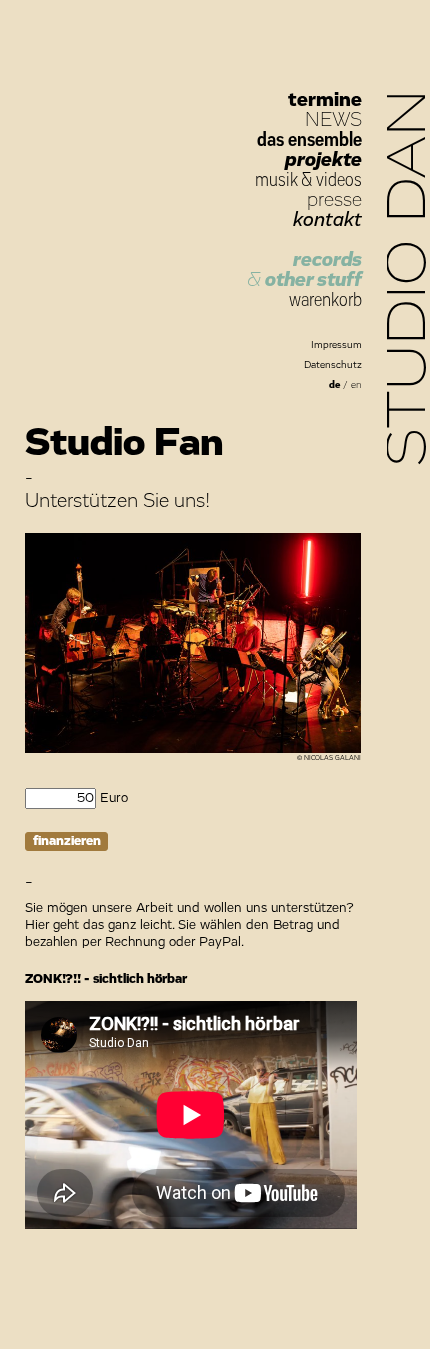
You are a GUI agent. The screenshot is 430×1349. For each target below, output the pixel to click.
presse (334, 200)
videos (339, 180)
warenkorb (325, 300)
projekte (323, 160)
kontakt (327, 220)
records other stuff (304, 270)
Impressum (336, 345)
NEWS (333, 120)
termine (325, 100)
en (356, 385)
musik (276, 180)
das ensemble (309, 140)
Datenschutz (333, 365)
